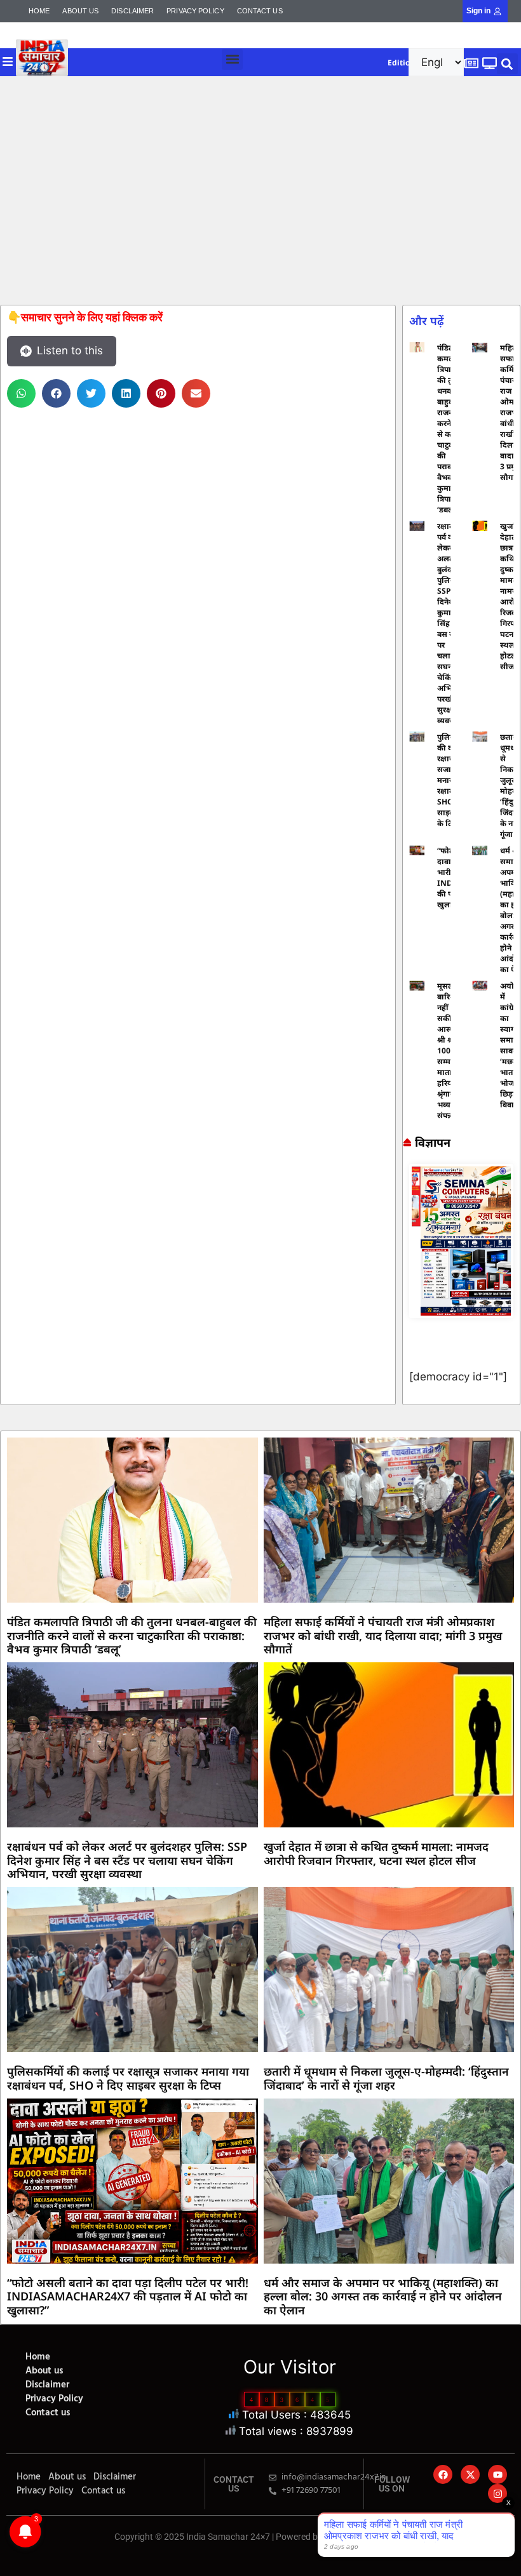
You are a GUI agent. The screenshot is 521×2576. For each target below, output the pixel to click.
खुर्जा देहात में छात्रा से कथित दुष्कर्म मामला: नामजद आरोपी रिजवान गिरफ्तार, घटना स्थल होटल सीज (376, 1853)
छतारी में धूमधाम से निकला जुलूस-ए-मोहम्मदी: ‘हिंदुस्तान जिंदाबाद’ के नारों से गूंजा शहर (386, 2078)
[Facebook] (443, 2474)
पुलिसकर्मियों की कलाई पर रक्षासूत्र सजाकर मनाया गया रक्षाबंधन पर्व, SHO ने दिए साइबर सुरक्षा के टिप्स (128, 2078)
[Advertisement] (260, 190)
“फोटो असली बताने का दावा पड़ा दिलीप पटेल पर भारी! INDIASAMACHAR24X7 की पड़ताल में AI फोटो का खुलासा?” (128, 2296)
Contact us (260, 11)
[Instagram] (497, 2493)
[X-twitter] (470, 2474)
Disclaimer (132, 11)
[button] (232, 59)
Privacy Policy (195, 11)
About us (80, 11)
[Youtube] (497, 2474)
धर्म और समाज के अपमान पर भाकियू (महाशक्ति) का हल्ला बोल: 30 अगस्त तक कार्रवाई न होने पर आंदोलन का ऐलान (383, 2296)
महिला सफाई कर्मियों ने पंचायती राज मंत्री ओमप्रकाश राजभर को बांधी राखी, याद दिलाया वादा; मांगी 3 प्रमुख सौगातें (383, 1635)
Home (39, 11)
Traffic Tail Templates (365, 2537)
